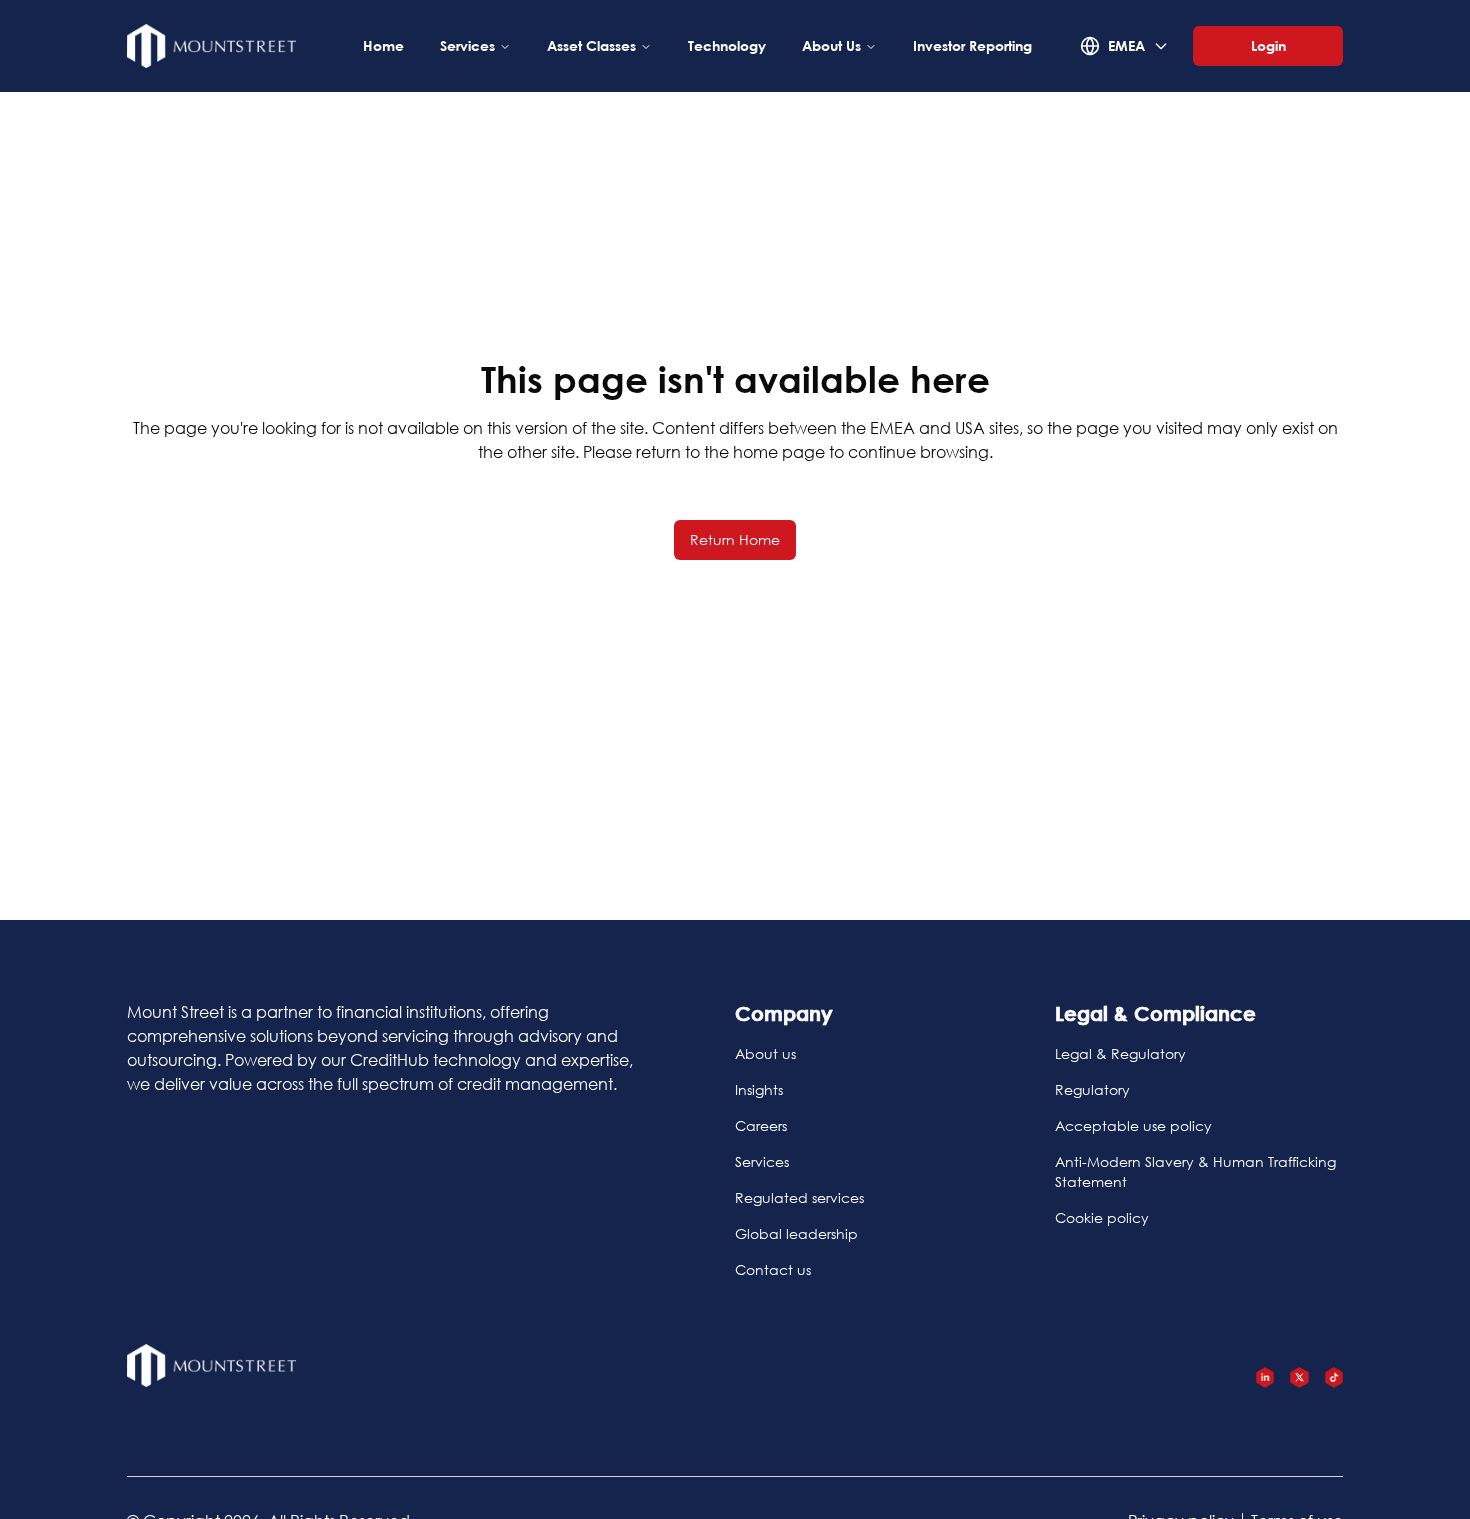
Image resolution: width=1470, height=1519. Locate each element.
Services (467, 45)
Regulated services (799, 1197)
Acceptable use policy (1133, 1125)
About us (765, 1053)
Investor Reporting (972, 45)
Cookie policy (1102, 1217)
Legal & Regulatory (1120, 1053)
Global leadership (796, 1233)
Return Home (735, 539)
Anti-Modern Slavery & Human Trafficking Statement (1195, 1171)
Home (383, 45)
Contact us (773, 1269)
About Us (831, 45)
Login (1268, 45)
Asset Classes (591, 45)
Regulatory (1092, 1089)
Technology (727, 45)
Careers (761, 1125)
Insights (759, 1089)
